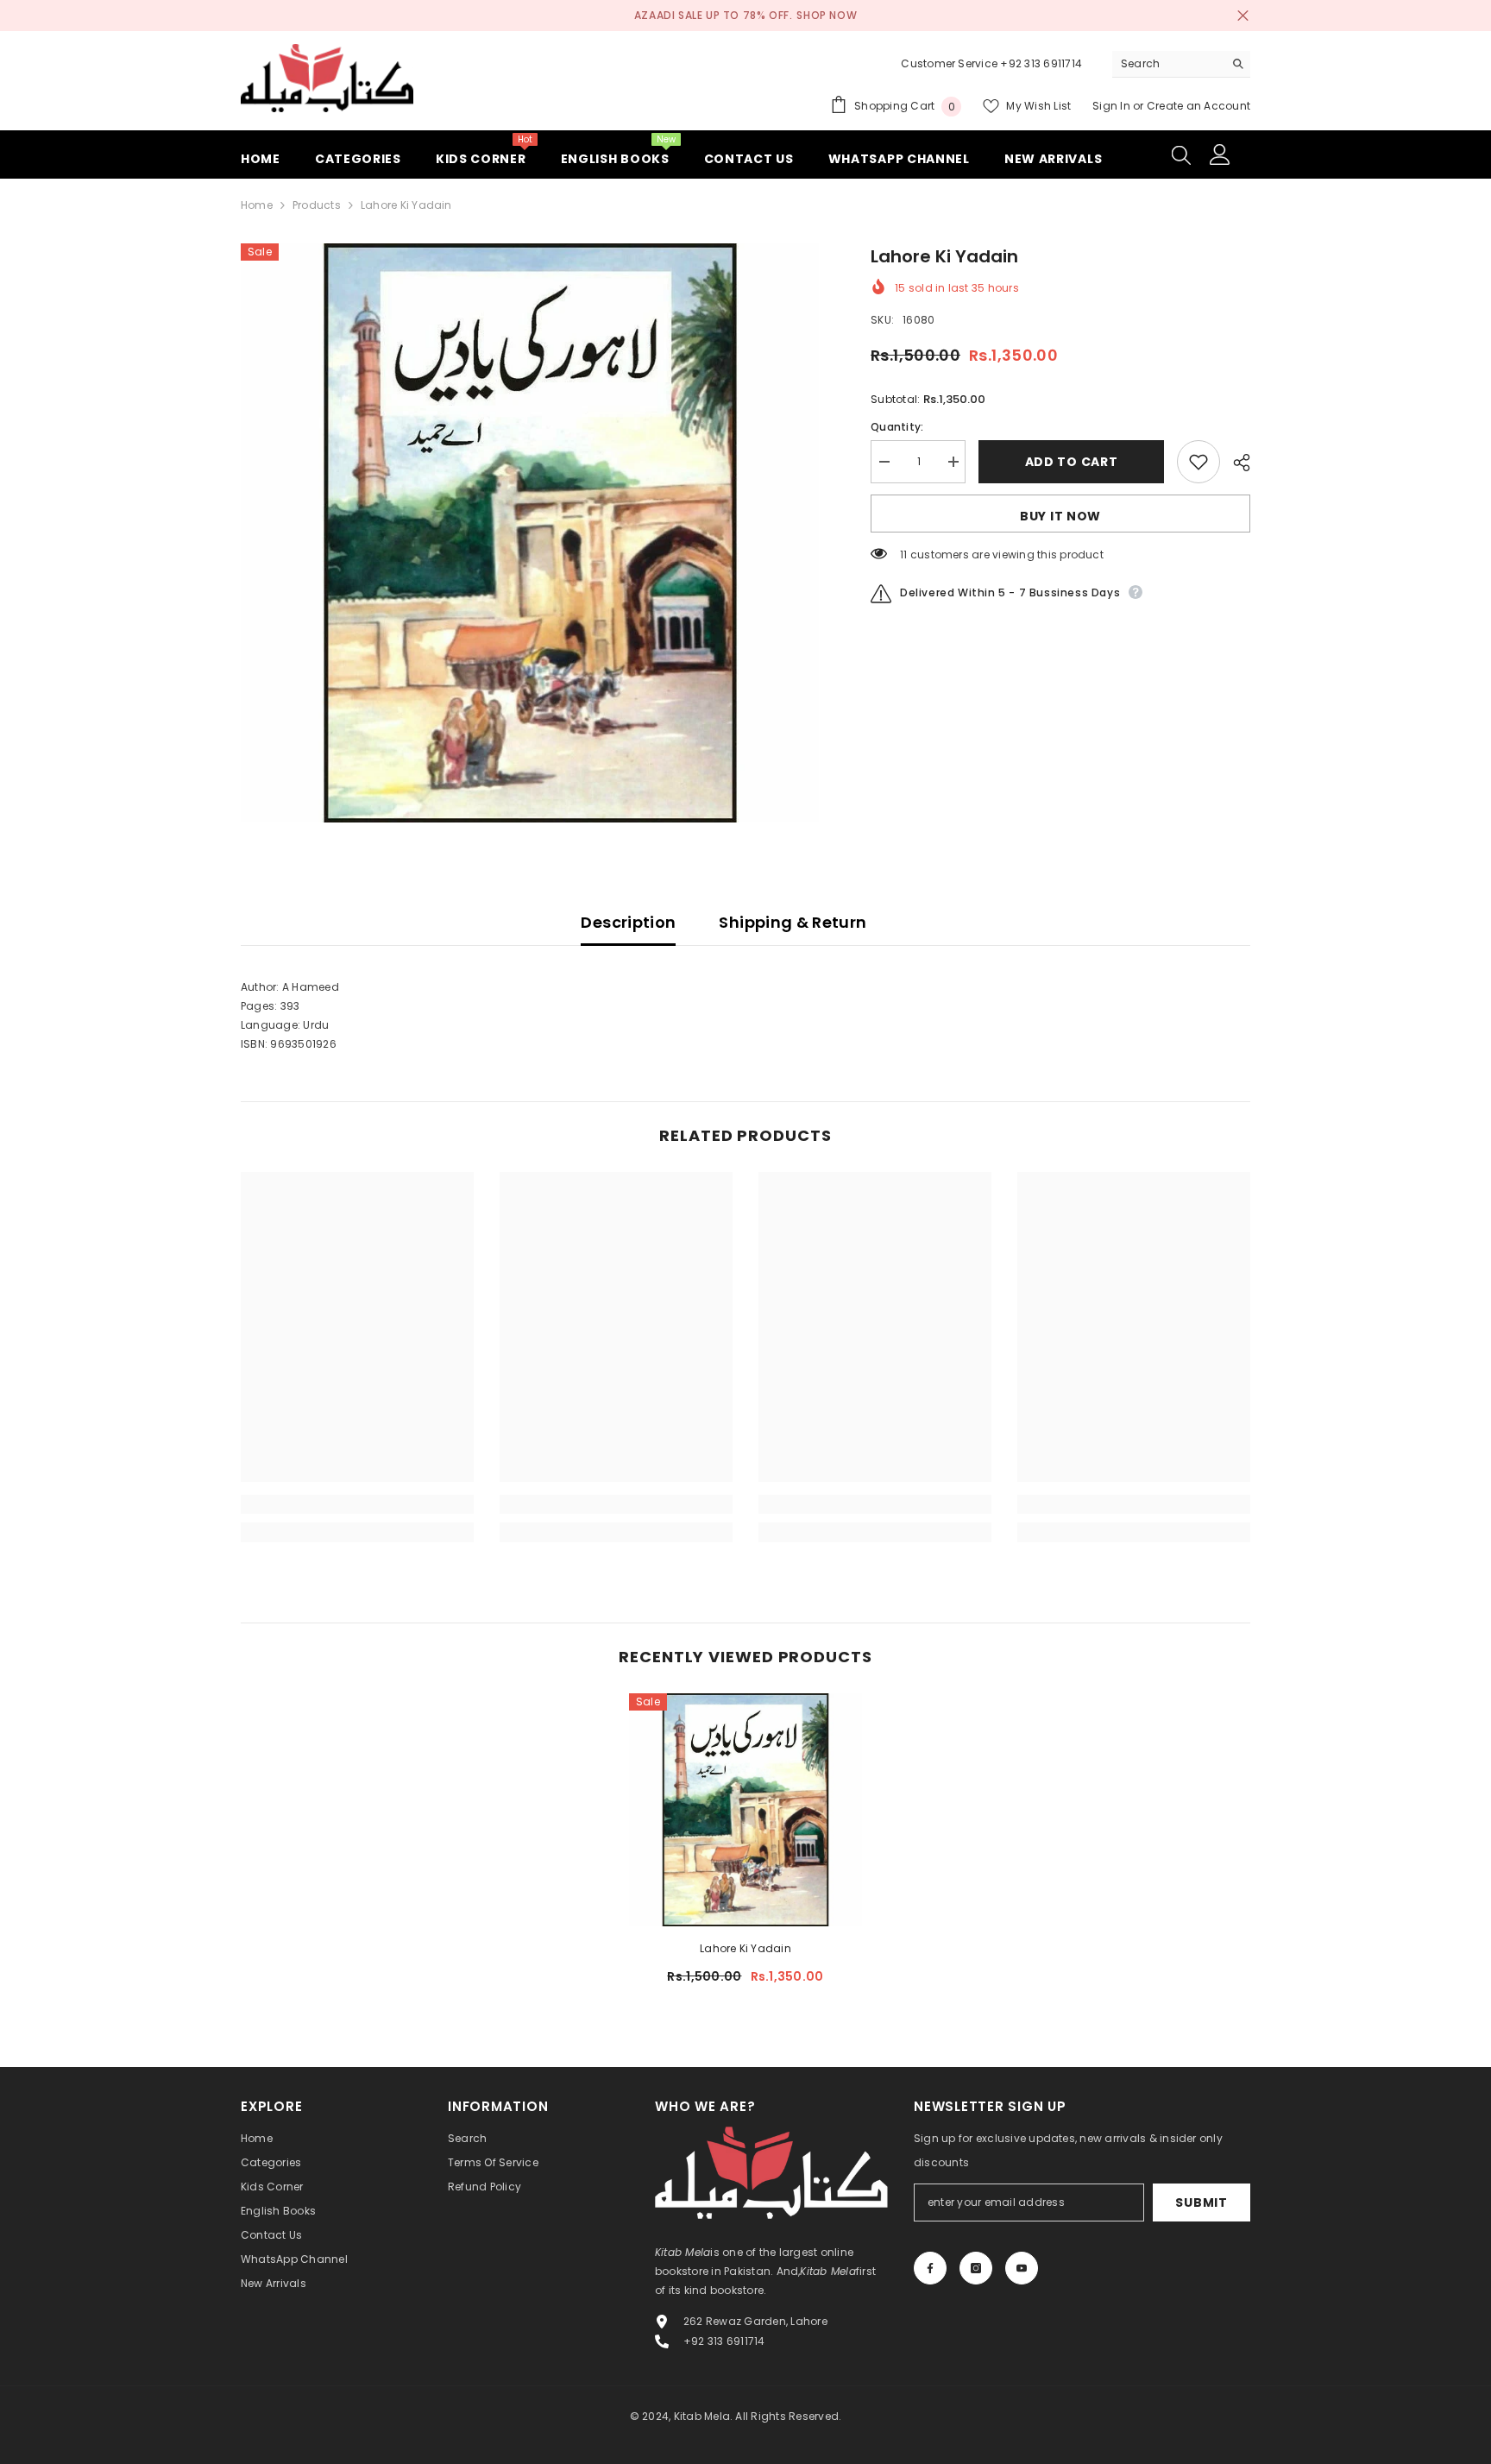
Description (628, 922)
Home (257, 205)
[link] (357, 1504)
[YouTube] (1022, 2268)
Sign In (1113, 106)
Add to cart (1072, 462)
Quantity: (897, 427)
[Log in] (1220, 154)
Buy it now (1060, 516)
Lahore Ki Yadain (745, 1948)
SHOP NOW (827, 15)
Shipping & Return (793, 922)
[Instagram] (976, 2268)
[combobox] (1168, 64)
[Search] (1181, 64)
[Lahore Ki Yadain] (745, 1810)
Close (1243, 16)
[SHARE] (1235, 463)
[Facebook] (930, 2268)
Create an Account (1198, 106)
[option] (530, 533)
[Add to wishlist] (1198, 462)
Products (317, 205)
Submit (1201, 2202)
